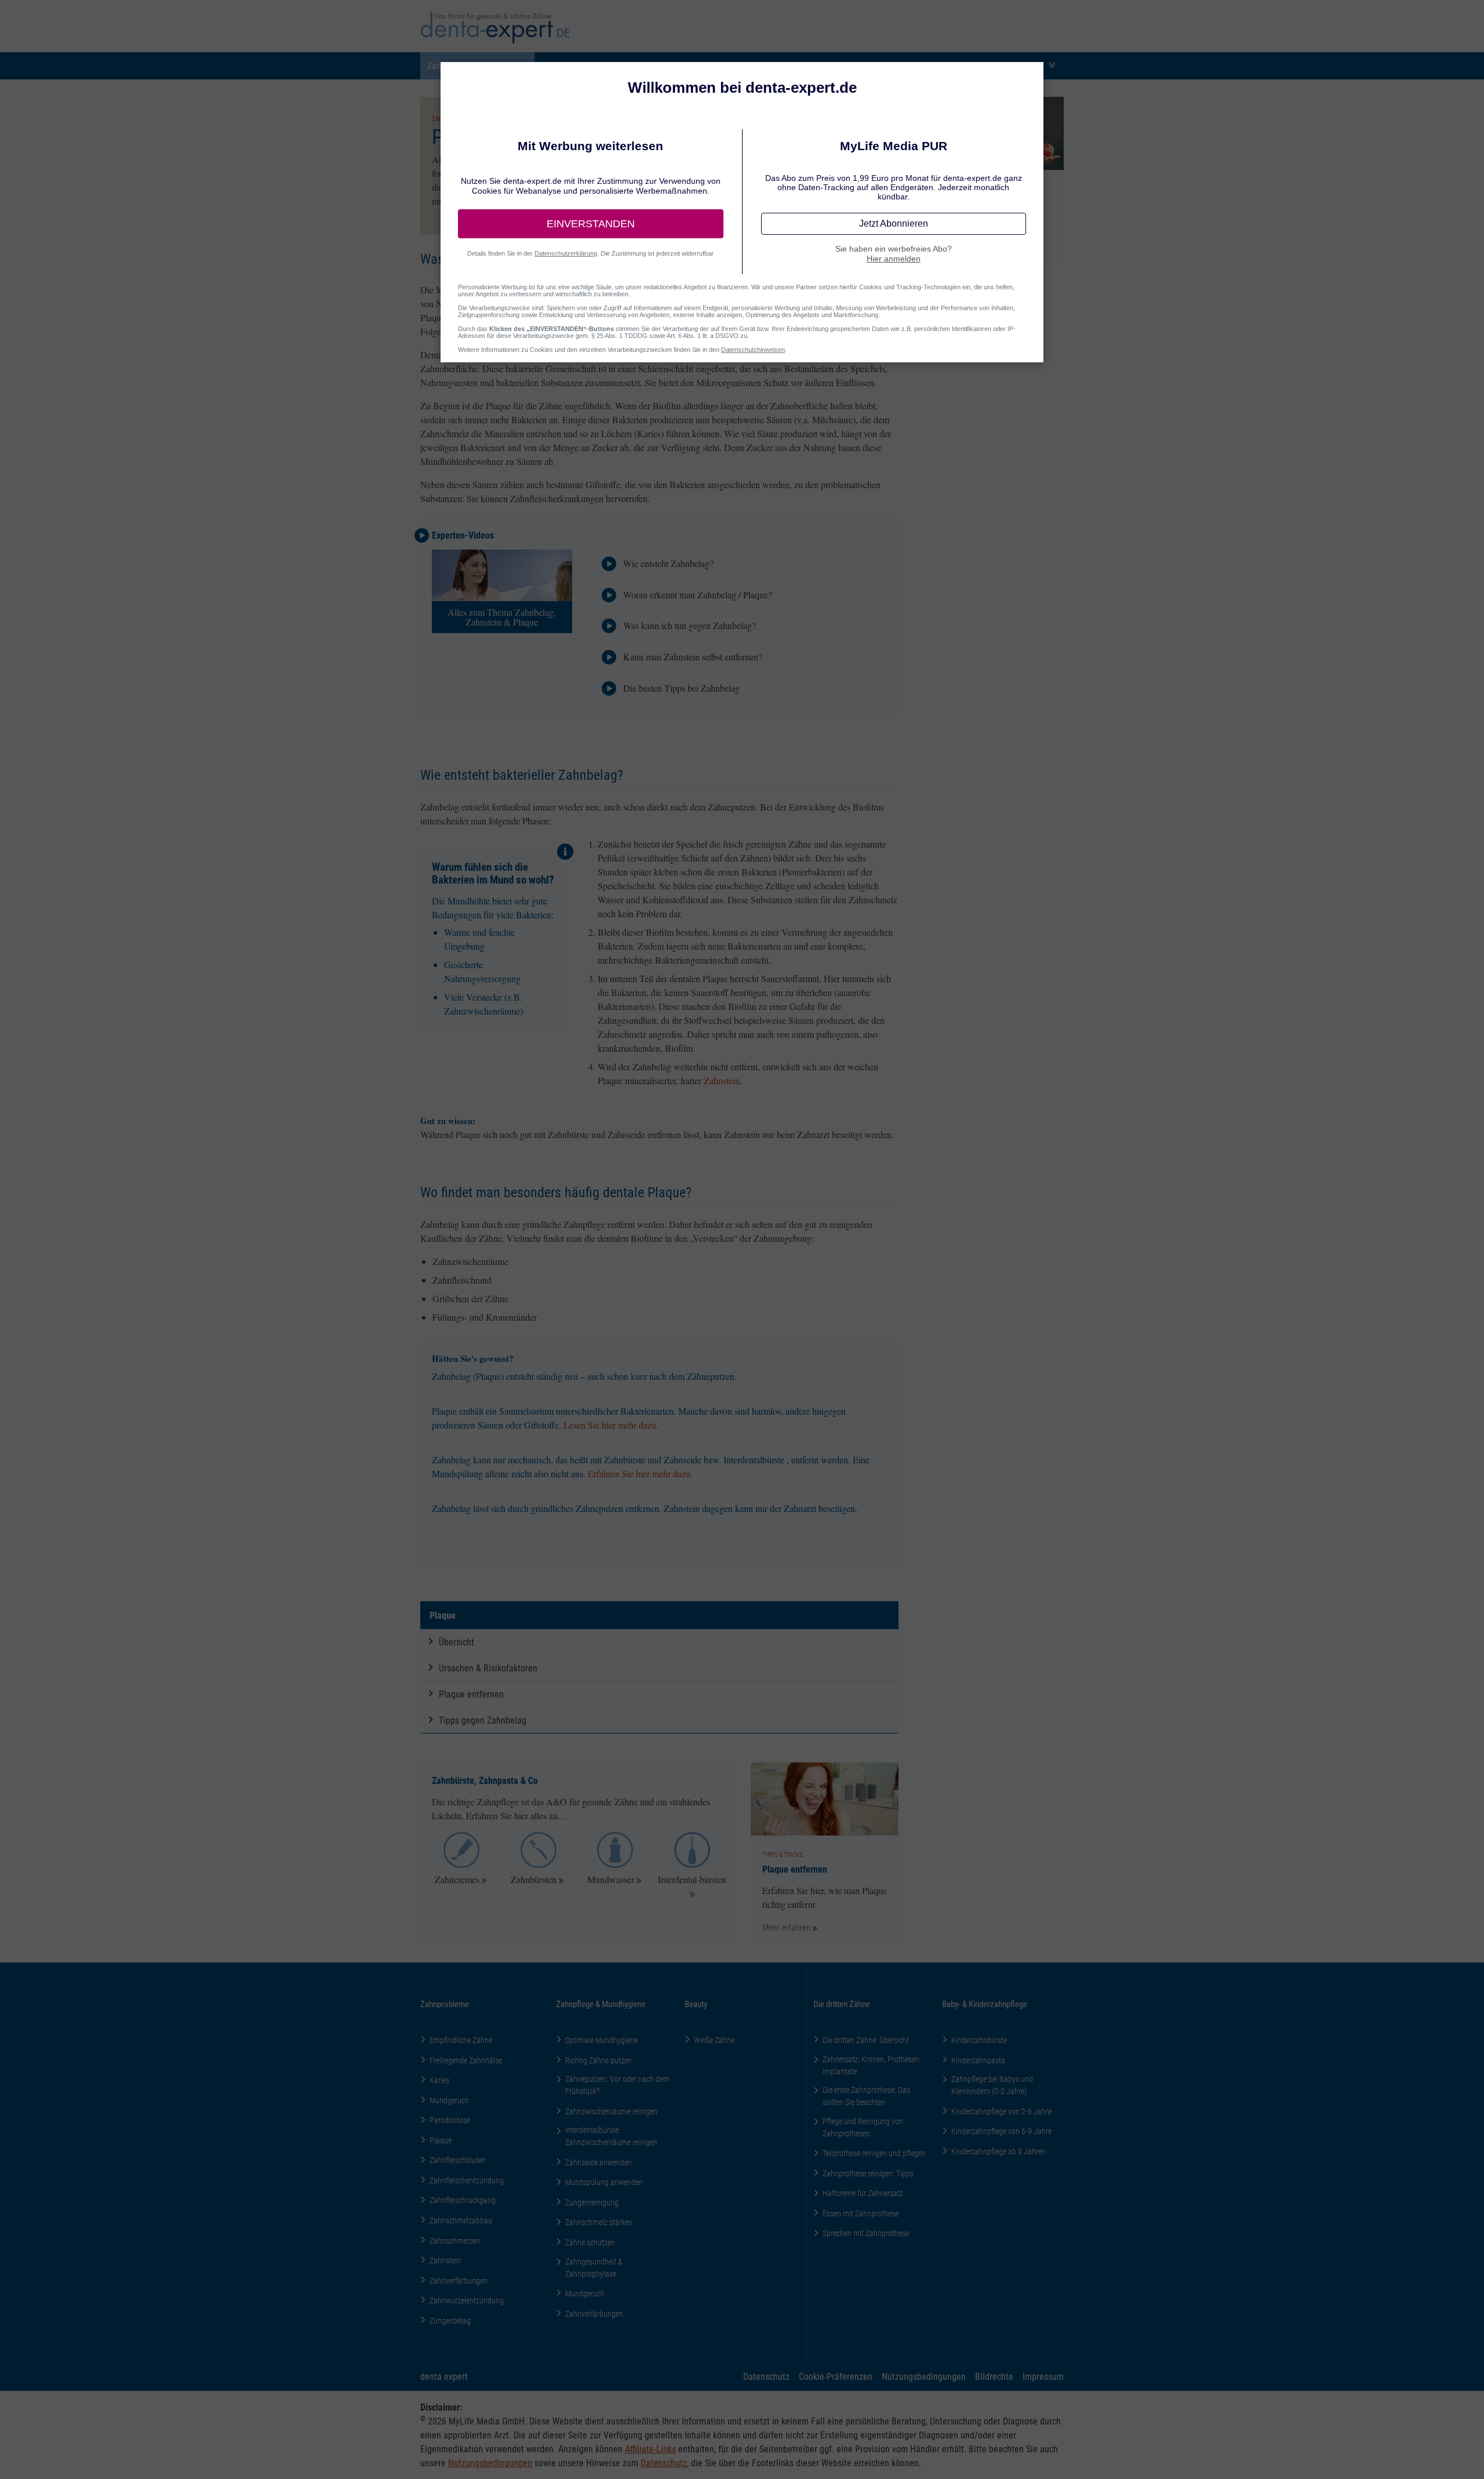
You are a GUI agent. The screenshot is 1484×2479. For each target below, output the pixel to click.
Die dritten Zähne (842, 2004)
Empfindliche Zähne (461, 2040)
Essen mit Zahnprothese (861, 2213)
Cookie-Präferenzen (836, 2376)
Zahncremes (457, 1879)
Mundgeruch (449, 2100)
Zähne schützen (590, 2242)
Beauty (696, 2004)
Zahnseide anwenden (599, 2162)
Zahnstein (722, 1080)
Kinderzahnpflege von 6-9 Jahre (1001, 2131)
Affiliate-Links (650, 2449)
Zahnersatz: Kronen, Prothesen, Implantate (872, 2065)
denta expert (444, 2376)
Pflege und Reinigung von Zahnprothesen (863, 2127)
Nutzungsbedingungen (924, 2376)
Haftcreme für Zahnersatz (863, 2193)
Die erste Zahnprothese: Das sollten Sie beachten (866, 2096)
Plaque (443, 1615)
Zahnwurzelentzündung (467, 2300)
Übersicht (457, 1642)
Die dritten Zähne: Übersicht (866, 2040)
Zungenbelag (450, 2320)
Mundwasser (611, 1879)
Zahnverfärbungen (459, 2280)
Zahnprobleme (445, 2004)
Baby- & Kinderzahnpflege (985, 2004)
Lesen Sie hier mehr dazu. (611, 1425)
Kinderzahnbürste (979, 2040)
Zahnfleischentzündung (467, 2180)
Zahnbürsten (534, 1879)
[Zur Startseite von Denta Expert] (495, 28)
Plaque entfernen (471, 1694)
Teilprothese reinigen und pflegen (874, 2153)
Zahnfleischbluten (458, 2160)
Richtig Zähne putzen (599, 2060)
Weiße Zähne (714, 2040)
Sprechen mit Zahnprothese (866, 2233)
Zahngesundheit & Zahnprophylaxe (594, 2267)
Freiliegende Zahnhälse (466, 2060)
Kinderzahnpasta (978, 2060)
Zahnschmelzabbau (461, 2220)
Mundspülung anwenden (604, 2182)
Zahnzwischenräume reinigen (611, 2111)
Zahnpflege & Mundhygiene (601, 2004)
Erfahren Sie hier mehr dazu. (640, 1473)
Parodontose (450, 2120)
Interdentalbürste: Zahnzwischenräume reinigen (611, 2136)
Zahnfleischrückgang (463, 2200)
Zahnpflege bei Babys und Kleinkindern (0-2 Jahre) (992, 2085)
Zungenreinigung (592, 2202)
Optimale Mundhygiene (601, 2040)
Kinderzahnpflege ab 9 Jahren (999, 2151)
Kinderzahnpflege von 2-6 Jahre (1001, 2111)
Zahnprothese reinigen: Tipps (868, 2173)
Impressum (1043, 2376)
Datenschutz (766, 2376)
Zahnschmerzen (455, 2240)
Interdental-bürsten (692, 1879)
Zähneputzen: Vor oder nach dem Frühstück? (617, 2085)
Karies (439, 2080)
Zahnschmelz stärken (599, 2222)
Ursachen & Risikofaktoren (488, 1668)
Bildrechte (994, 2376)
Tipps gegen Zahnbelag (483, 1720)
